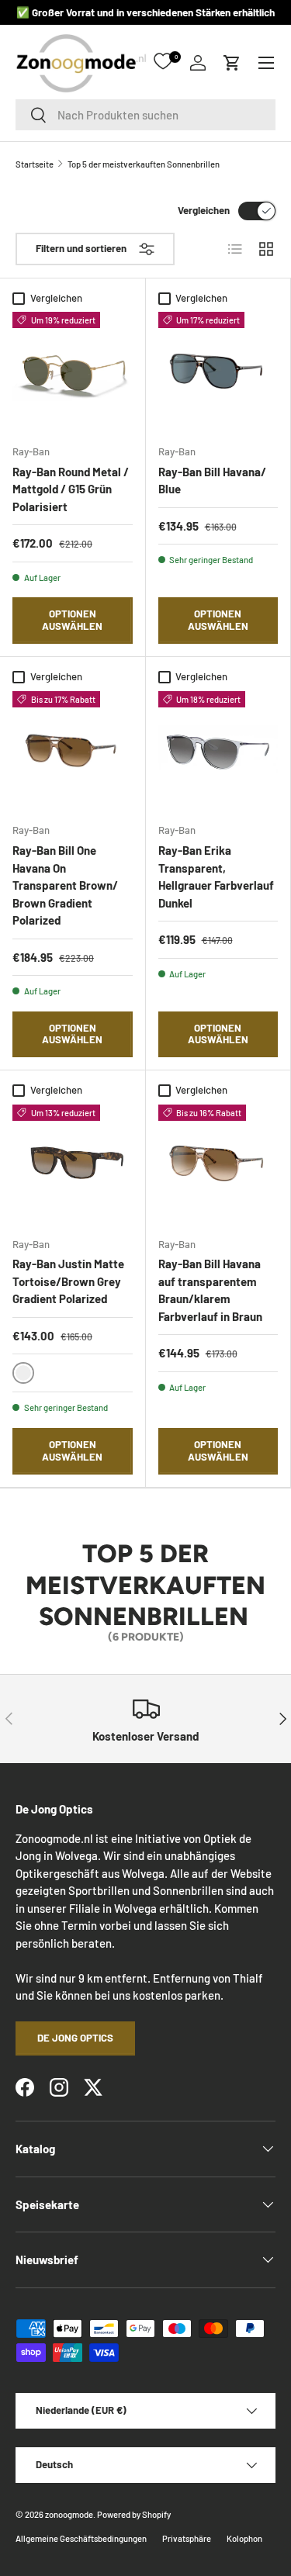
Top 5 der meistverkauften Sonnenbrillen (144, 164)
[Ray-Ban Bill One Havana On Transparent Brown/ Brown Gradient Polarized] (73, 751)
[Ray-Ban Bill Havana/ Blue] (218, 372)
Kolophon (244, 2538)
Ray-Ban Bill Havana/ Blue (212, 481)
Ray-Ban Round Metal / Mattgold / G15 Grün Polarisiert (71, 489)
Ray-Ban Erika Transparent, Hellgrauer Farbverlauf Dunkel (216, 877)
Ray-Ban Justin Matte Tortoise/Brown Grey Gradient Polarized (68, 1281)
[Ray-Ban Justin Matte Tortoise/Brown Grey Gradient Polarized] (73, 1165)
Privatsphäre (187, 2538)
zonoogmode (69, 2514)
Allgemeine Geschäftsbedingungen (81, 2538)
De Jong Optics (75, 2038)
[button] (232, 63)
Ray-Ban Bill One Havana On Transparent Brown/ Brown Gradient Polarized (65, 885)
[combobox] (145, 115)
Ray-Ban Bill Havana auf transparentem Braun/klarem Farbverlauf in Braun (210, 1290)
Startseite (35, 164)
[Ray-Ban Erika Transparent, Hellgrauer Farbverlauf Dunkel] (218, 751)
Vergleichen (204, 210)
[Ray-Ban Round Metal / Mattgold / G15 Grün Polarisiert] (73, 372)
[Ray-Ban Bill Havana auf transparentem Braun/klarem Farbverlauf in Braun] (218, 1165)
